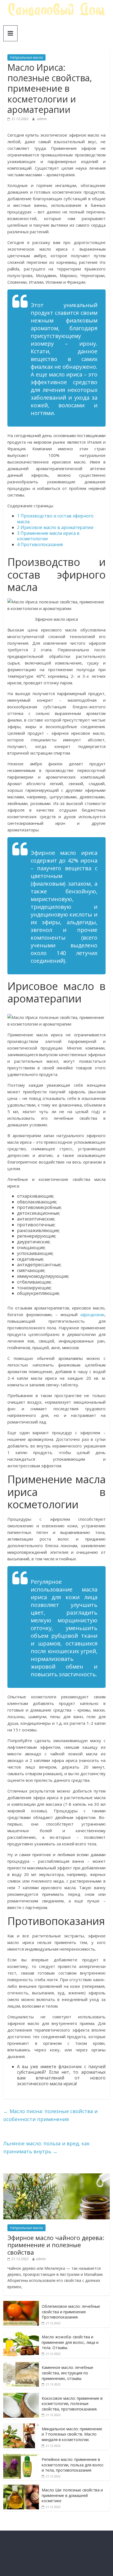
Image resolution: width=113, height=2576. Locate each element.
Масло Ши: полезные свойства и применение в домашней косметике (72, 2495)
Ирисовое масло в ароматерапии (55, 527)
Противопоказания (40, 544)
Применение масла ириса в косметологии (48, 536)
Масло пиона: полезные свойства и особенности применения (50, 2115)
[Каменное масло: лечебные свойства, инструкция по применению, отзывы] (21, 2365)
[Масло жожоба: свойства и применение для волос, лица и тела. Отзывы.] (21, 2334)
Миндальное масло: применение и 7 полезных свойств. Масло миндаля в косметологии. (72, 2434)
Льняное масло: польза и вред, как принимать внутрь (46, 2147)
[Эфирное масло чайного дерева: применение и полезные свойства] (56, 2176)
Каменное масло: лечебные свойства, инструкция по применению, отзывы (67, 2373)
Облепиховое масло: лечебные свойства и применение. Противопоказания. (71, 2312)
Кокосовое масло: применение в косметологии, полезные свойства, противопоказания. (72, 2404)
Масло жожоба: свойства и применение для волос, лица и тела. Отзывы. (70, 2342)
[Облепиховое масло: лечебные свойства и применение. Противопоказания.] (21, 2304)
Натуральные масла (26, 57)
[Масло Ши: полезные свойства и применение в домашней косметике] (21, 2487)
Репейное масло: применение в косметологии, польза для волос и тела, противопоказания (73, 2465)
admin (42, 119)
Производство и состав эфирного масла (55, 519)
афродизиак (92, 1314)
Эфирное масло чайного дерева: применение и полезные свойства (56, 2245)
